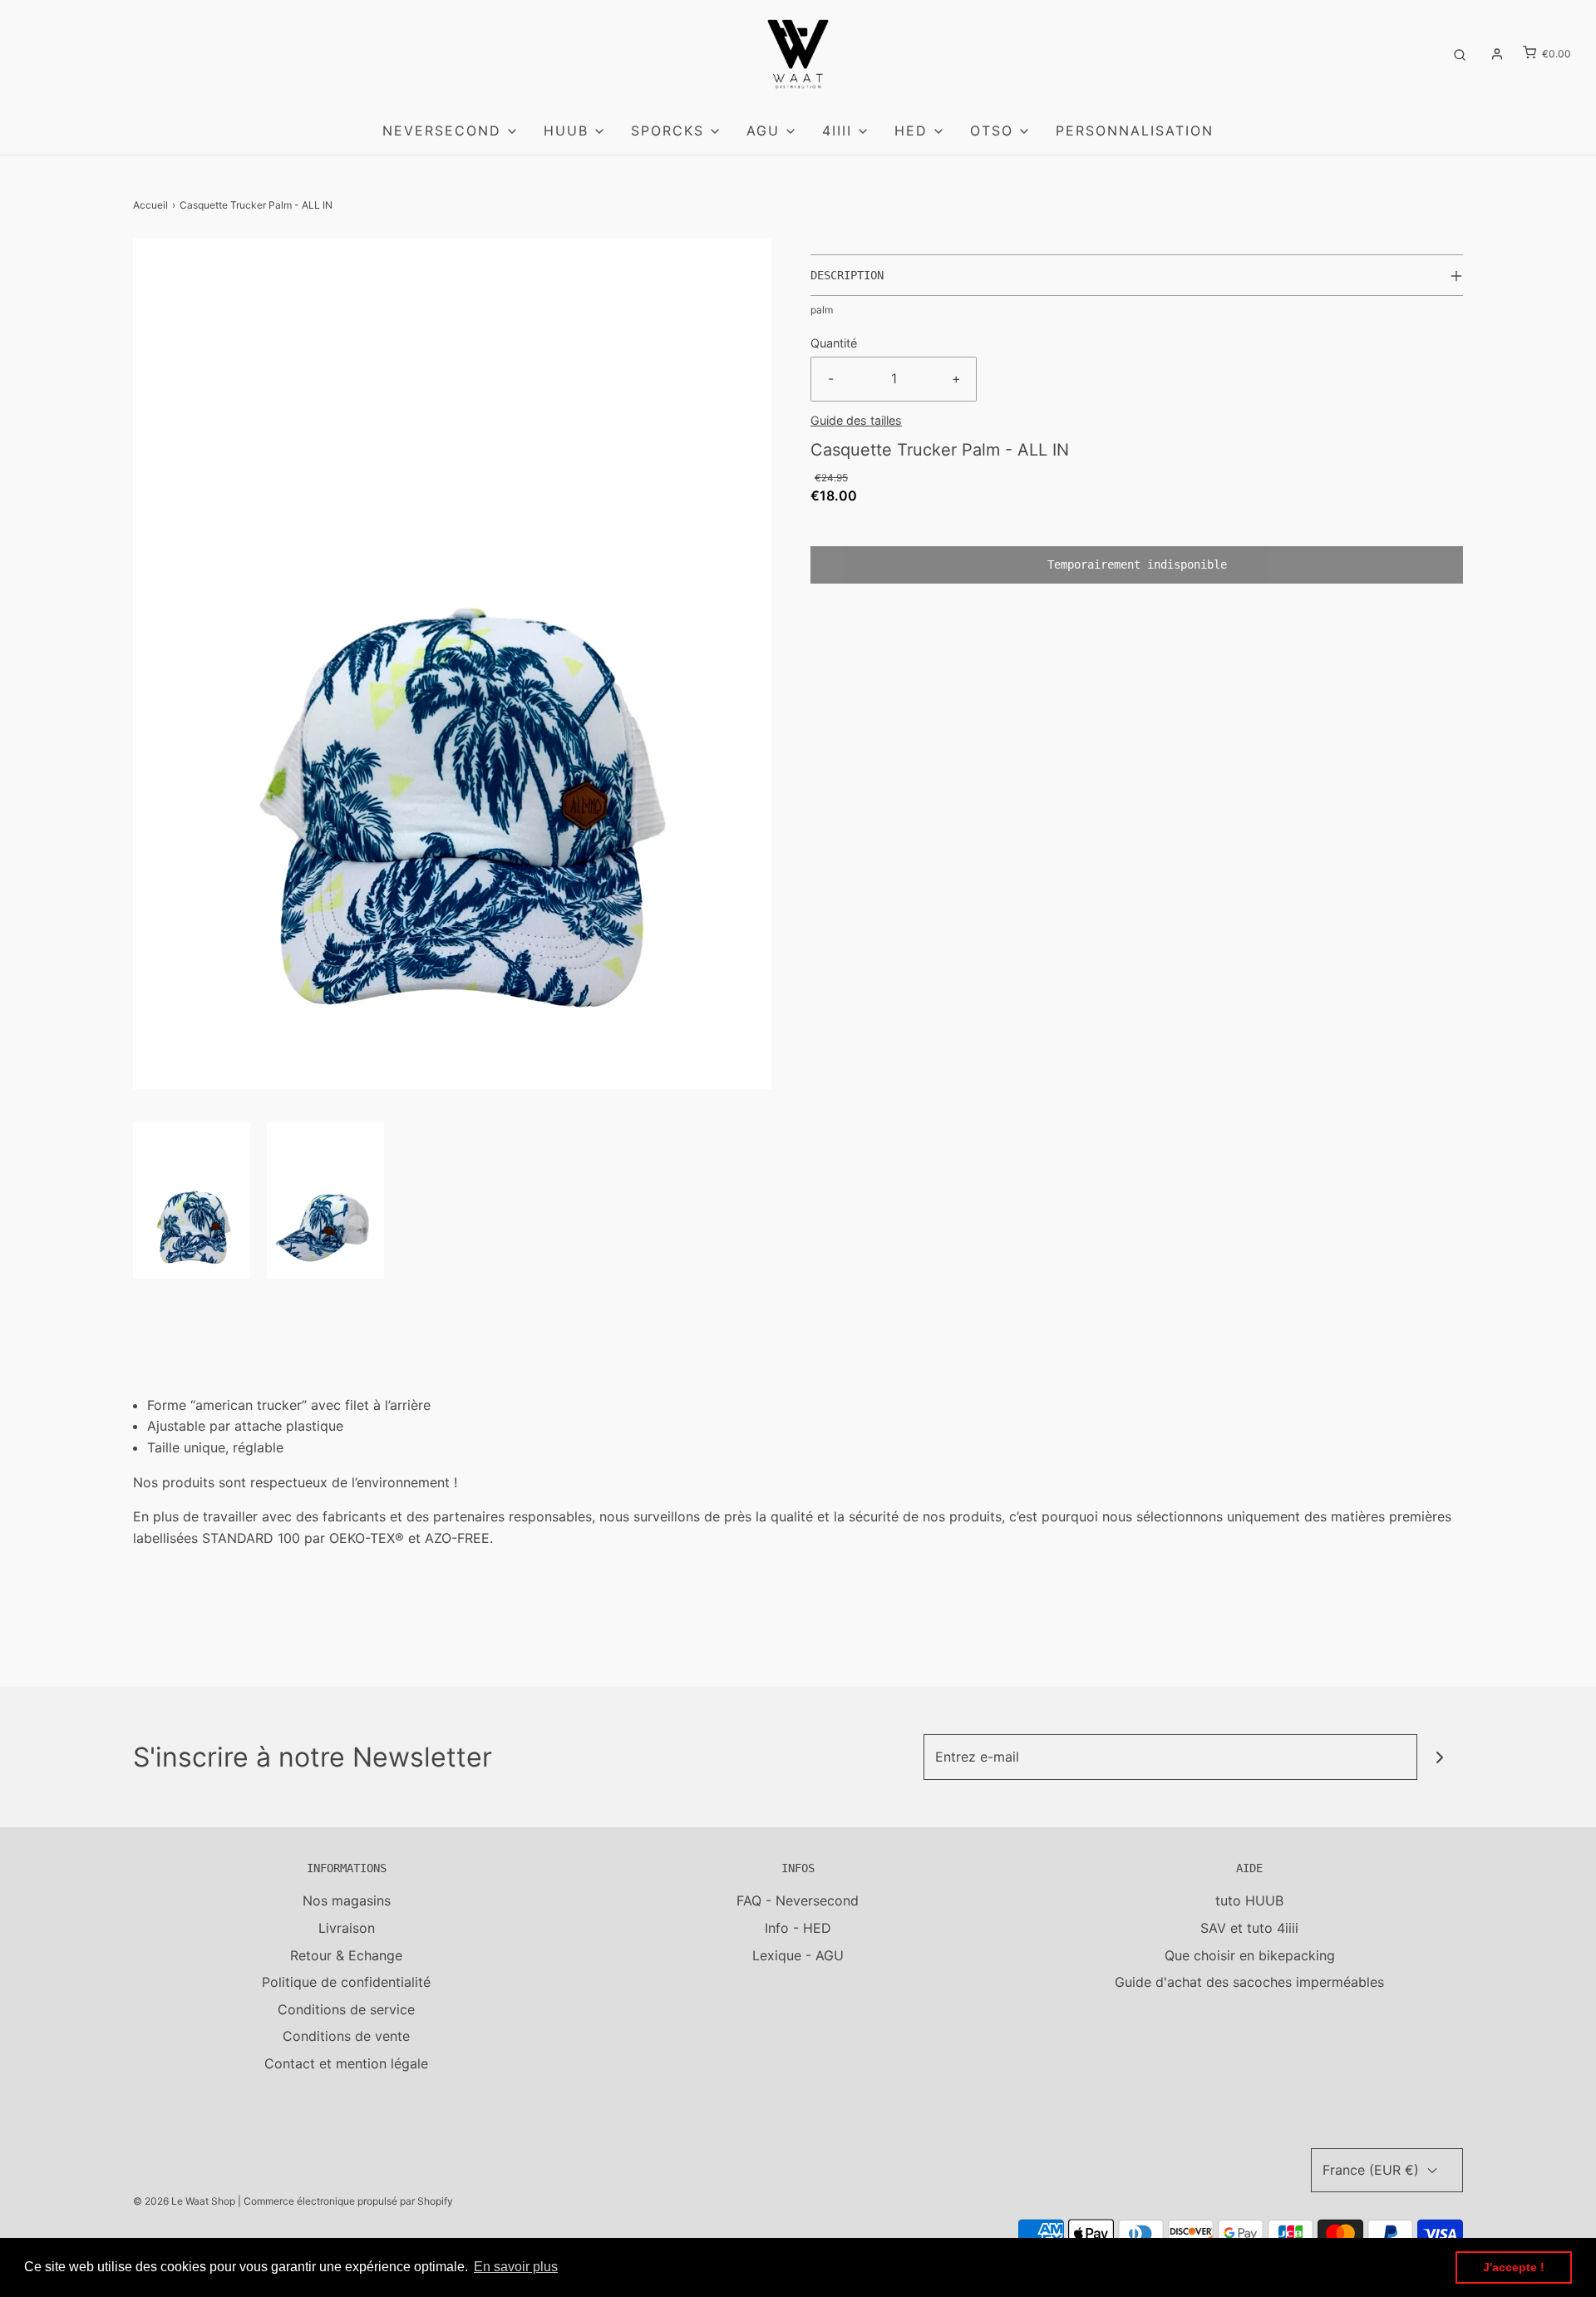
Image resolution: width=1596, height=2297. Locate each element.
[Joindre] (1440, 1757)
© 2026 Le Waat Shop (184, 2201)
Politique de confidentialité (346, 1982)
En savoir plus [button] (516, 2267)
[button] (192, 1200)
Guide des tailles (856, 420)
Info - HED (798, 1928)
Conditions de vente (346, 2036)
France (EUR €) (1373, 2170)
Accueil (150, 205)
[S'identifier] (1497, 54)
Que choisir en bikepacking (1250, 1955)
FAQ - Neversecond (798, 1900)
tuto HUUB (1249, 1900)
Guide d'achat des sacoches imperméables (1249, 1982)
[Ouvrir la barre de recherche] (1460, 54)
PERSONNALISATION (1135, 131)
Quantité (834, 343)
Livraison (347, 1928)
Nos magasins (347, 1900)
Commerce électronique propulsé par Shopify (348, 2201)
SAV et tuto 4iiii (1249, 1928)
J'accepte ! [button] (1514, 2267)
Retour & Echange (346, 1955)
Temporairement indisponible (1137, 564)
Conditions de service (346, 2009)
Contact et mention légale (346, 2063)
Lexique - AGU (798, 1955)
